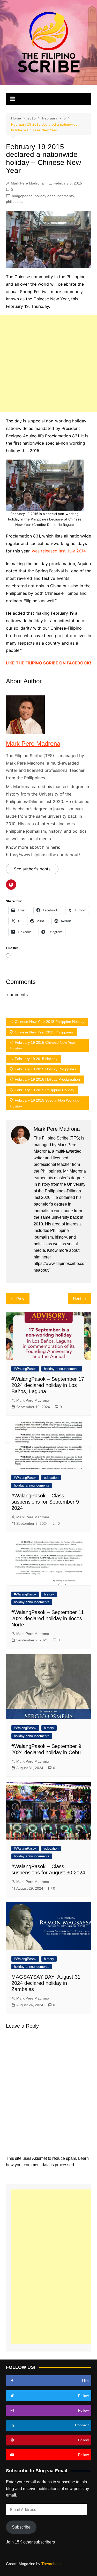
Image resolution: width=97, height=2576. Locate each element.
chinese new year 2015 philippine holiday (50, 1022)
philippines (15, 202)
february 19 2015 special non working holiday (45, 1103)
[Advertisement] (48, 364)
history (49, 1594)
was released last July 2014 (59, 551)
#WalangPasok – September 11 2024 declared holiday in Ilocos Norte (48, 1618)
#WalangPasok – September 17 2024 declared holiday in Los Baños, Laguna (48, 1385)
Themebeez (51, 2564)
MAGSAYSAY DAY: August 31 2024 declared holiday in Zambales (46, 1983)
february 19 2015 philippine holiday (44, 1090)
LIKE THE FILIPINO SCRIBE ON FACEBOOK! (48, 663)
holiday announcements (54, 196)
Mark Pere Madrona (27, 183)
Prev (20, 1299)
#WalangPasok (25, 1369)
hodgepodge (22, 196)
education (51, 1478)
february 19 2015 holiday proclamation (47, 1079)
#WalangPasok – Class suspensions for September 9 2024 (45, 1502)
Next (77, 1299)
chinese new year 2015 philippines (44, 1032)
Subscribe (21, 2527)
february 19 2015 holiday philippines (45, 1069)
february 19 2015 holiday (36, 1059)
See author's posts (32, 869)
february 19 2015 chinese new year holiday (43, 1045)
